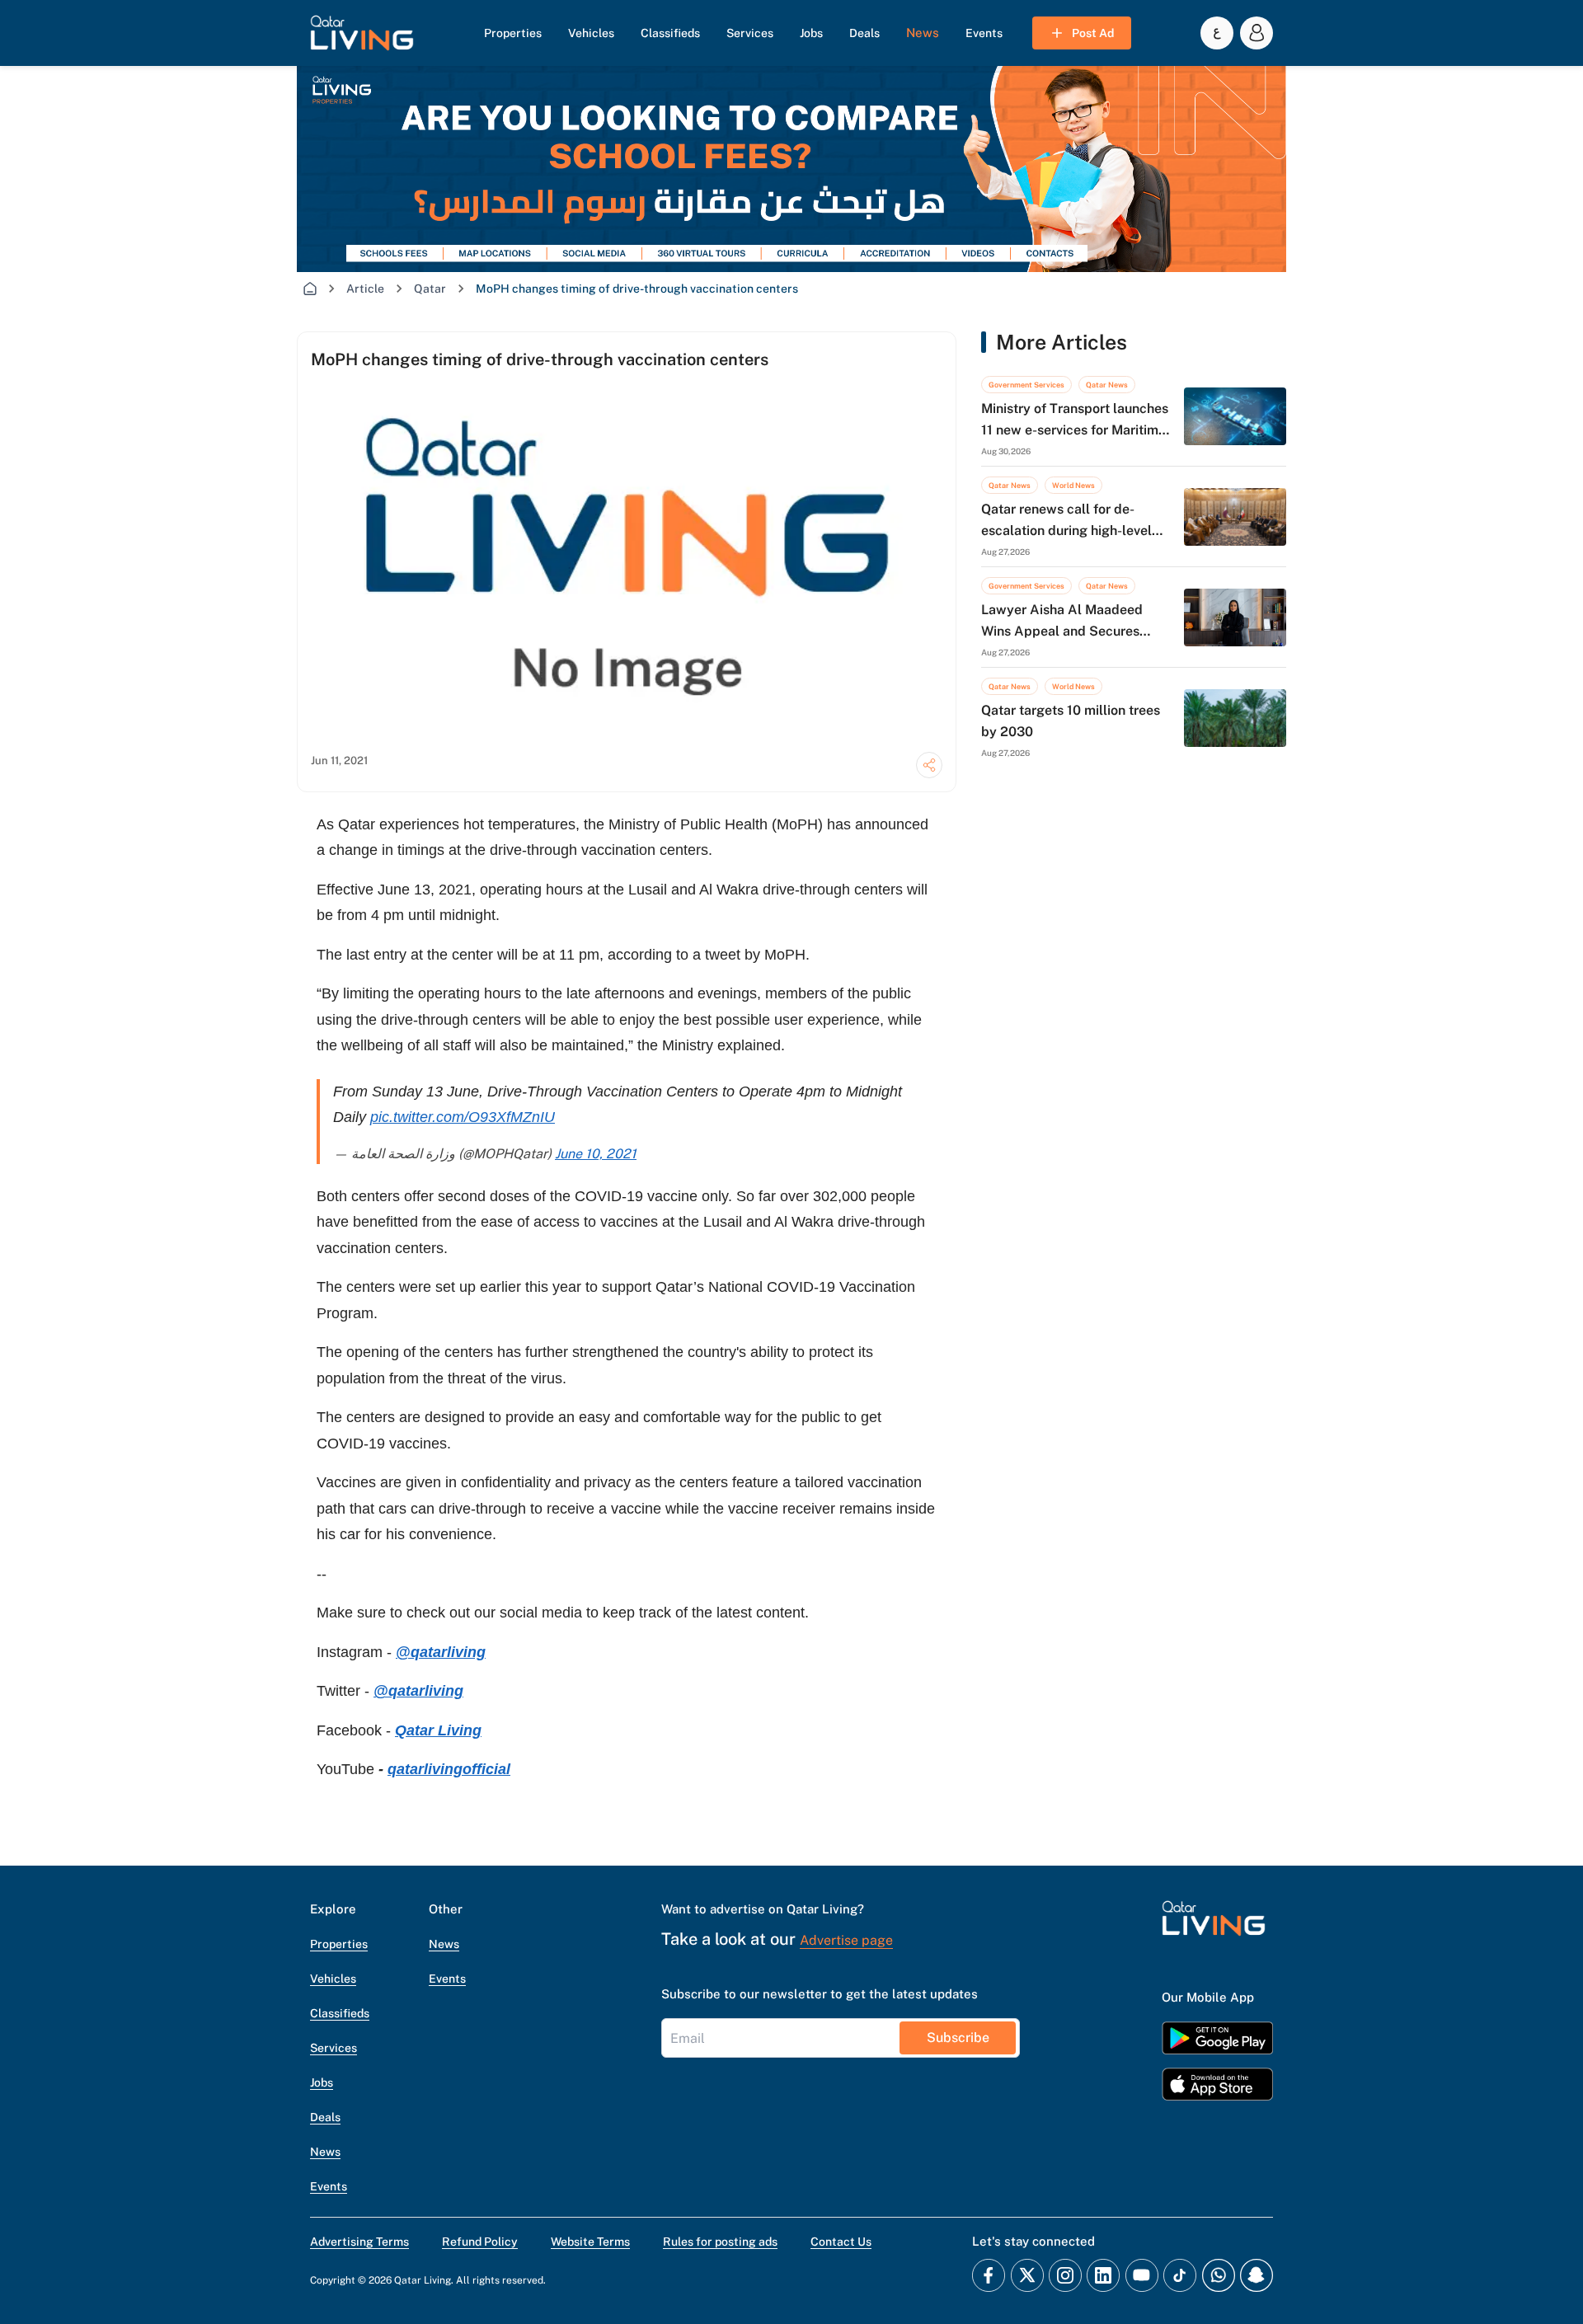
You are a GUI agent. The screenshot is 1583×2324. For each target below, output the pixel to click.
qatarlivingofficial (449, 1769)
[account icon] (1257, 33)
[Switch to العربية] (1217, 33)
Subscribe (958, 2038)
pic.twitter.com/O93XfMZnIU (463, 1117)
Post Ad (1093, 33)
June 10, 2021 (596, 1154)
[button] (362, 33)
